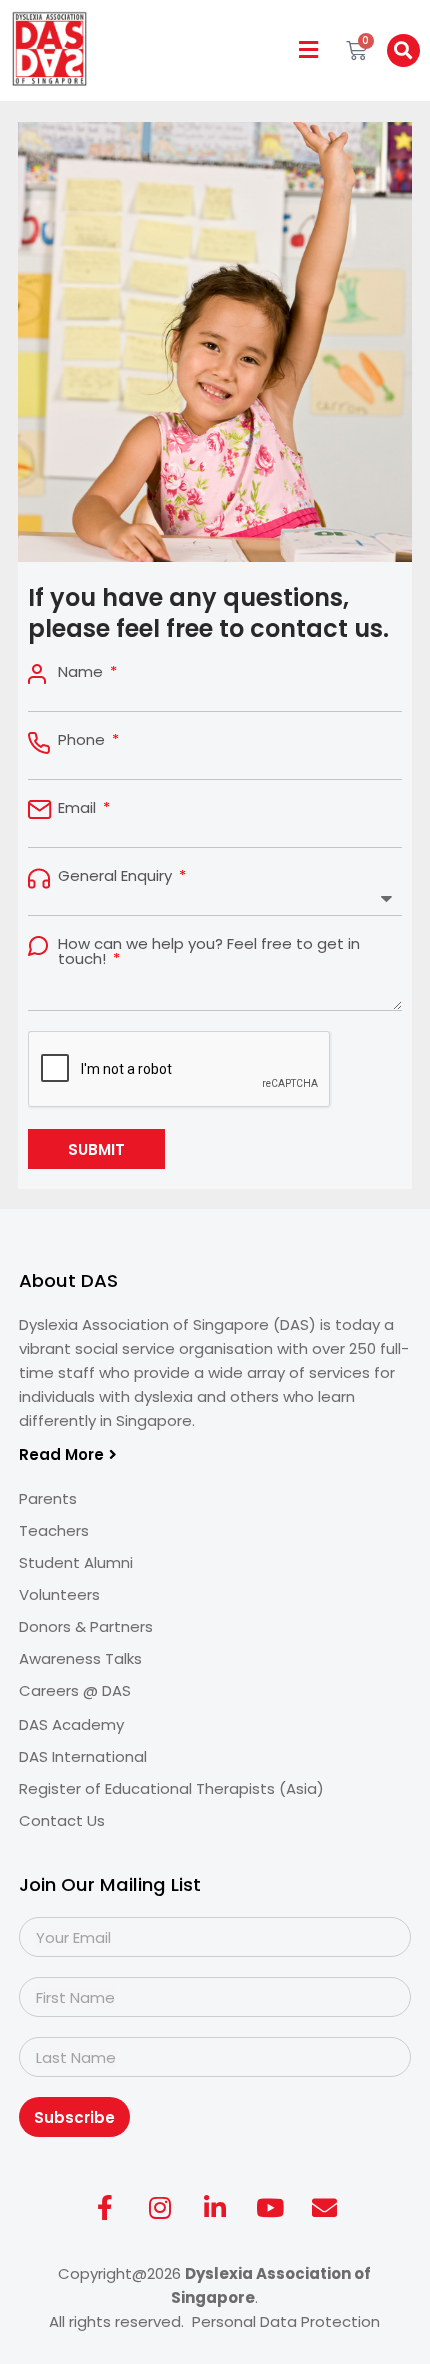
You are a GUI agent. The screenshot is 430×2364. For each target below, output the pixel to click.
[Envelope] (325, 2207)
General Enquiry (117, 875)
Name (82, 671)
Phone (83, 739)
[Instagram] (160, 2207)
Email (79, 807)
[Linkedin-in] (215, 2207)
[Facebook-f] (105, 2207)
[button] (309, 50)
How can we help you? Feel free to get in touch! (209, 951)
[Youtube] (270, 2207)
